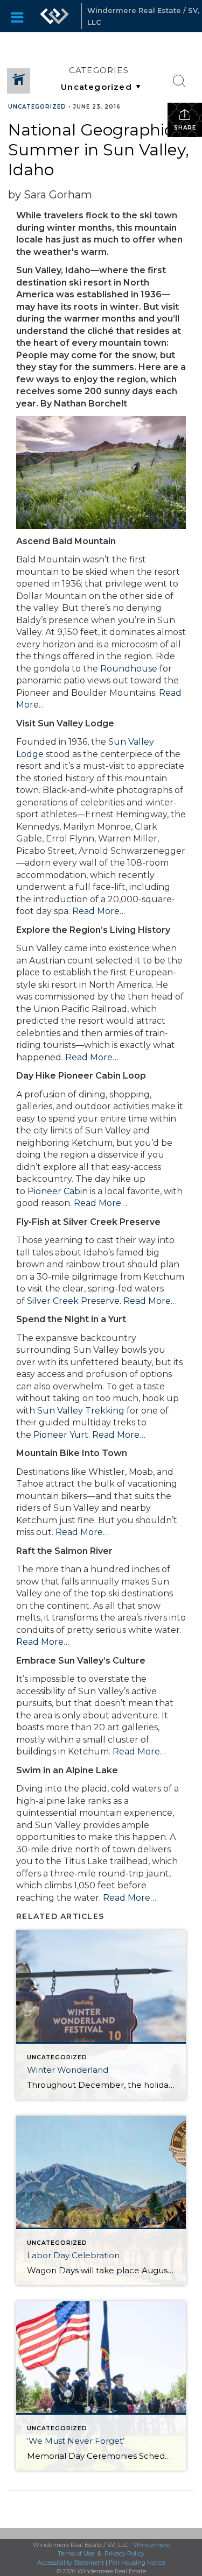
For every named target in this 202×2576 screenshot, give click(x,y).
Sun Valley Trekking (81, 1411)
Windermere (152, 2545)
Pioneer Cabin (58, 1191)
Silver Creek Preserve (73, 1301)
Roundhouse (129, 669)
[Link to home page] (54, 16)
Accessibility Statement (71, 2563)
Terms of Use (76, 2553)
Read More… (99, 911)
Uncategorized (37, 107)
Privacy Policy (124, 2553)
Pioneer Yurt (61, 1435)
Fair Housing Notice (137, 2563)
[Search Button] (179, 81)
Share (185, 128)
